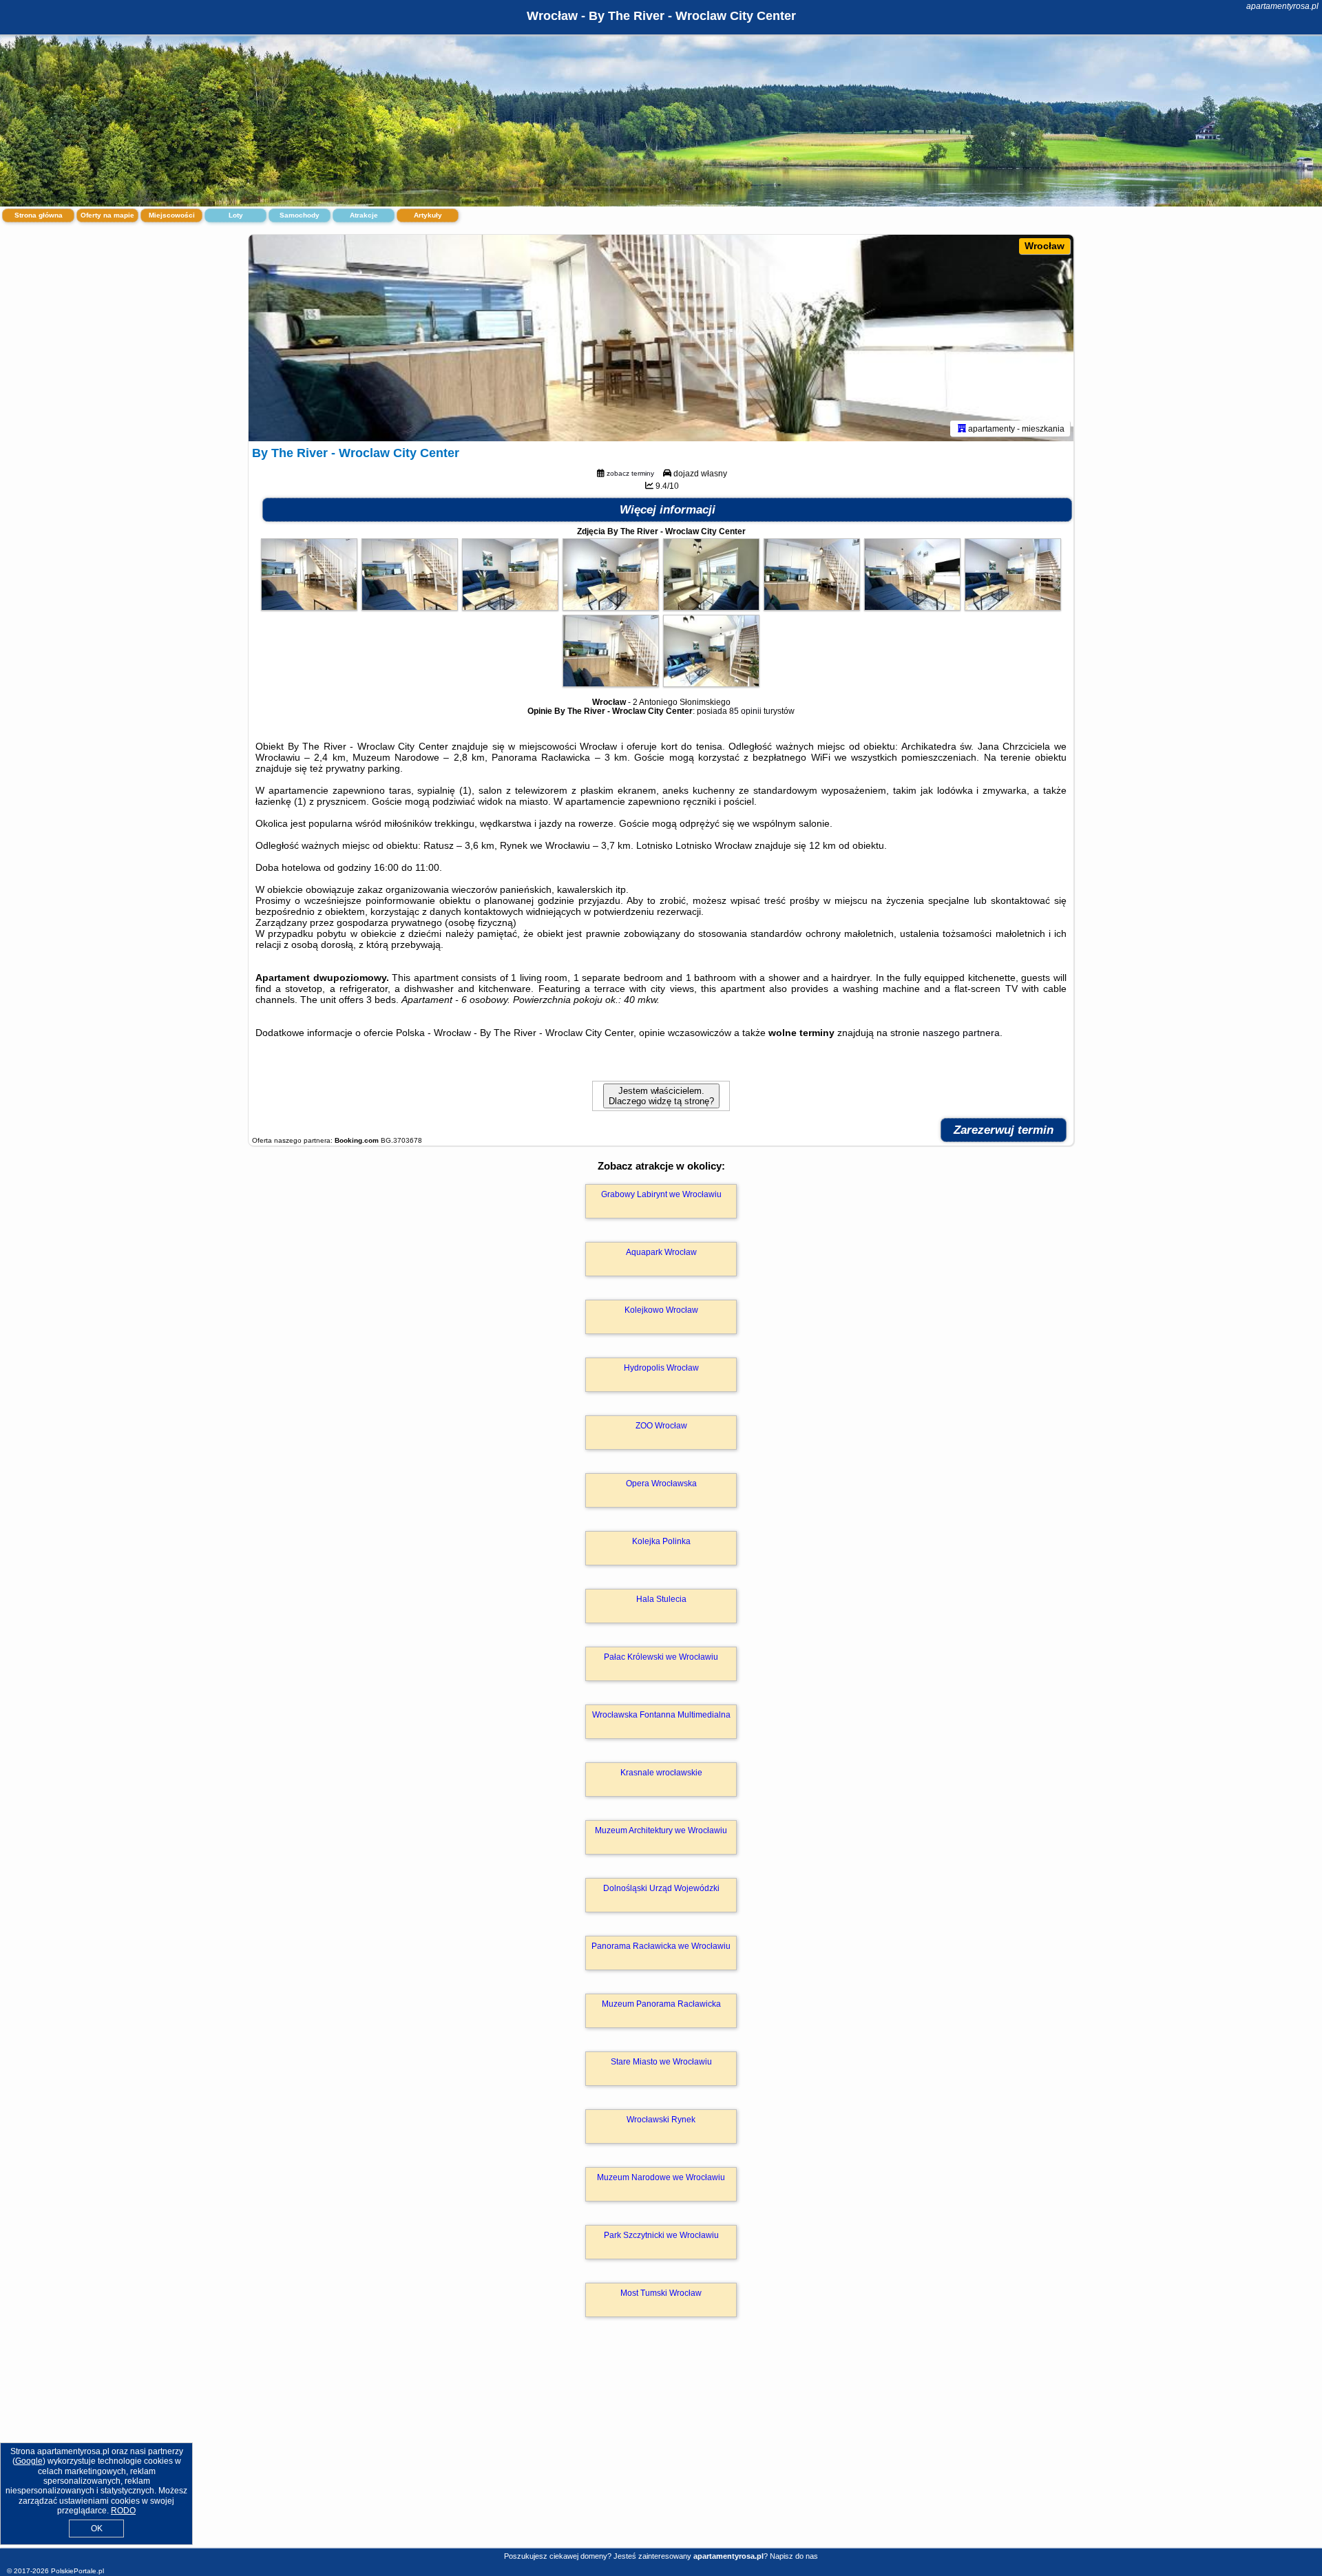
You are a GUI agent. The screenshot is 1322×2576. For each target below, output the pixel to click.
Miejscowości (172, 215)
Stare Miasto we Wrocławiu (661, 2062)
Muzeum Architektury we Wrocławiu (661, 1830)
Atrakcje (364, 215)
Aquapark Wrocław (661, 1252)
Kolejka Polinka (661, 1541)
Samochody (300, 215)
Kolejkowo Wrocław (661, 1310)
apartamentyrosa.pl (1282, 6)
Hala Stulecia (661, 1599)
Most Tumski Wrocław (661, 2293)
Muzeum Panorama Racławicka (661, 2004)
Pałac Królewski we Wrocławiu (661, 1657)
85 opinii (745, 711)
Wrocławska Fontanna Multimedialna (661, 1715)
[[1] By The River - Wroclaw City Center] (661, 338)
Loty (236, 215)
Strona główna (39, 215)
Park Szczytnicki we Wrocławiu (661, 2235)
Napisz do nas (794, 2556)
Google (29, 2461)
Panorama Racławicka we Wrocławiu (661, 1946)
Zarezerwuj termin (1004, 1130)
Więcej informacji (668, 510)
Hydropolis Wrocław (661, 1368)
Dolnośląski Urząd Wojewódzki (661, 1888)
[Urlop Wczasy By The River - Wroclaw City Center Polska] (309, 607)
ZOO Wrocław (661, 1426)
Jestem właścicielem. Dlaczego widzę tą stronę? (661, 1096)
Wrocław (1045, 246)
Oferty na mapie (107, 215)
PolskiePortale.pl (77, 2571)
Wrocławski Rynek (661, 2120)
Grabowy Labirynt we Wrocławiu (661, 1194)
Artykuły (428, 215)
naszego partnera (961, 1033)
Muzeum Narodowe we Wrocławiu (661, 2177)
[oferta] (962, 428)
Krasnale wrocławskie (661, 1773)
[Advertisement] (661, 2447)
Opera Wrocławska (661, 1484)
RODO (123, 2511)
